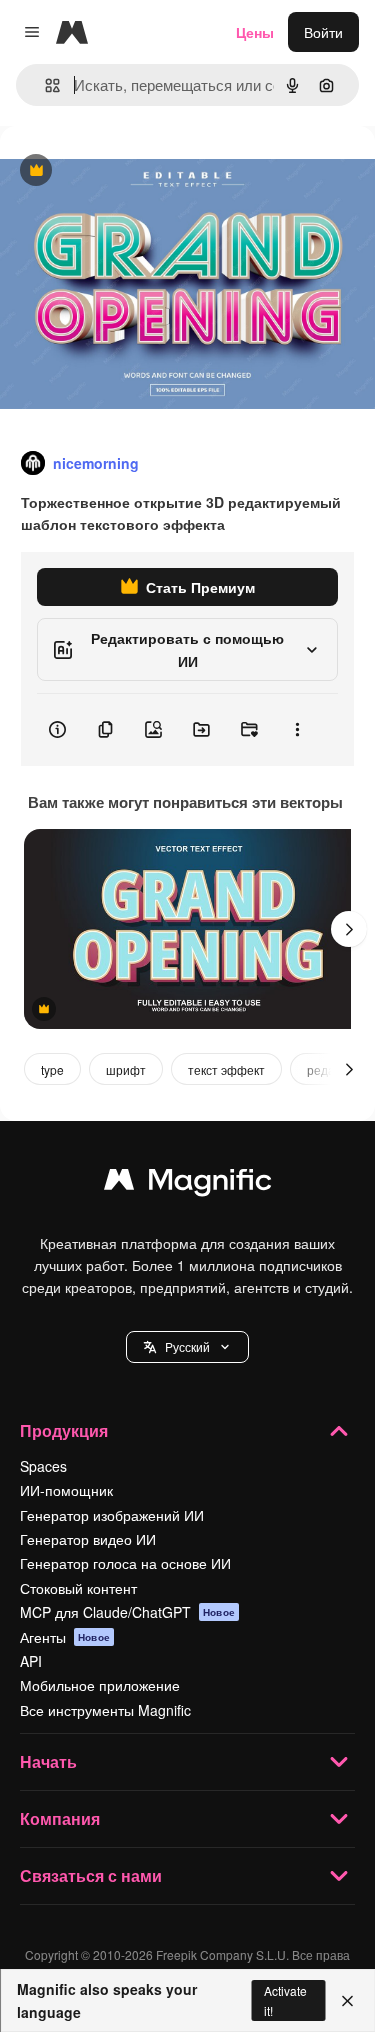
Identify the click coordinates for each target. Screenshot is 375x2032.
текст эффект (226, 1069)
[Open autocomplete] (44, 85)
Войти (323, 32)
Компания (60, 1818)
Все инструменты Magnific (105, 1710)
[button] (187, 1347)
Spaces (43, 1466)
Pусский (187, 1346)
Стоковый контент (78, 1588)
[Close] (347, 2001)
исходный (134, 171)
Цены (255, 32)
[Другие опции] (297, 730)
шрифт (126, 1069)
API (31, 1661)
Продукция (64, 1430)
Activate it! (285, 2000)
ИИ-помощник (66, 1490)
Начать (48, 1761)
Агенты (65, 1637)
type (52, 1069)
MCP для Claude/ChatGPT (127, 1612)
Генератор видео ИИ (88, 1539)
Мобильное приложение (100, 1685)
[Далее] (349, 929)
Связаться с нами (91, 1875)
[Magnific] (188, 1184)
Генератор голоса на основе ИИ (125, 1563)
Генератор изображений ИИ (112, 1515)
